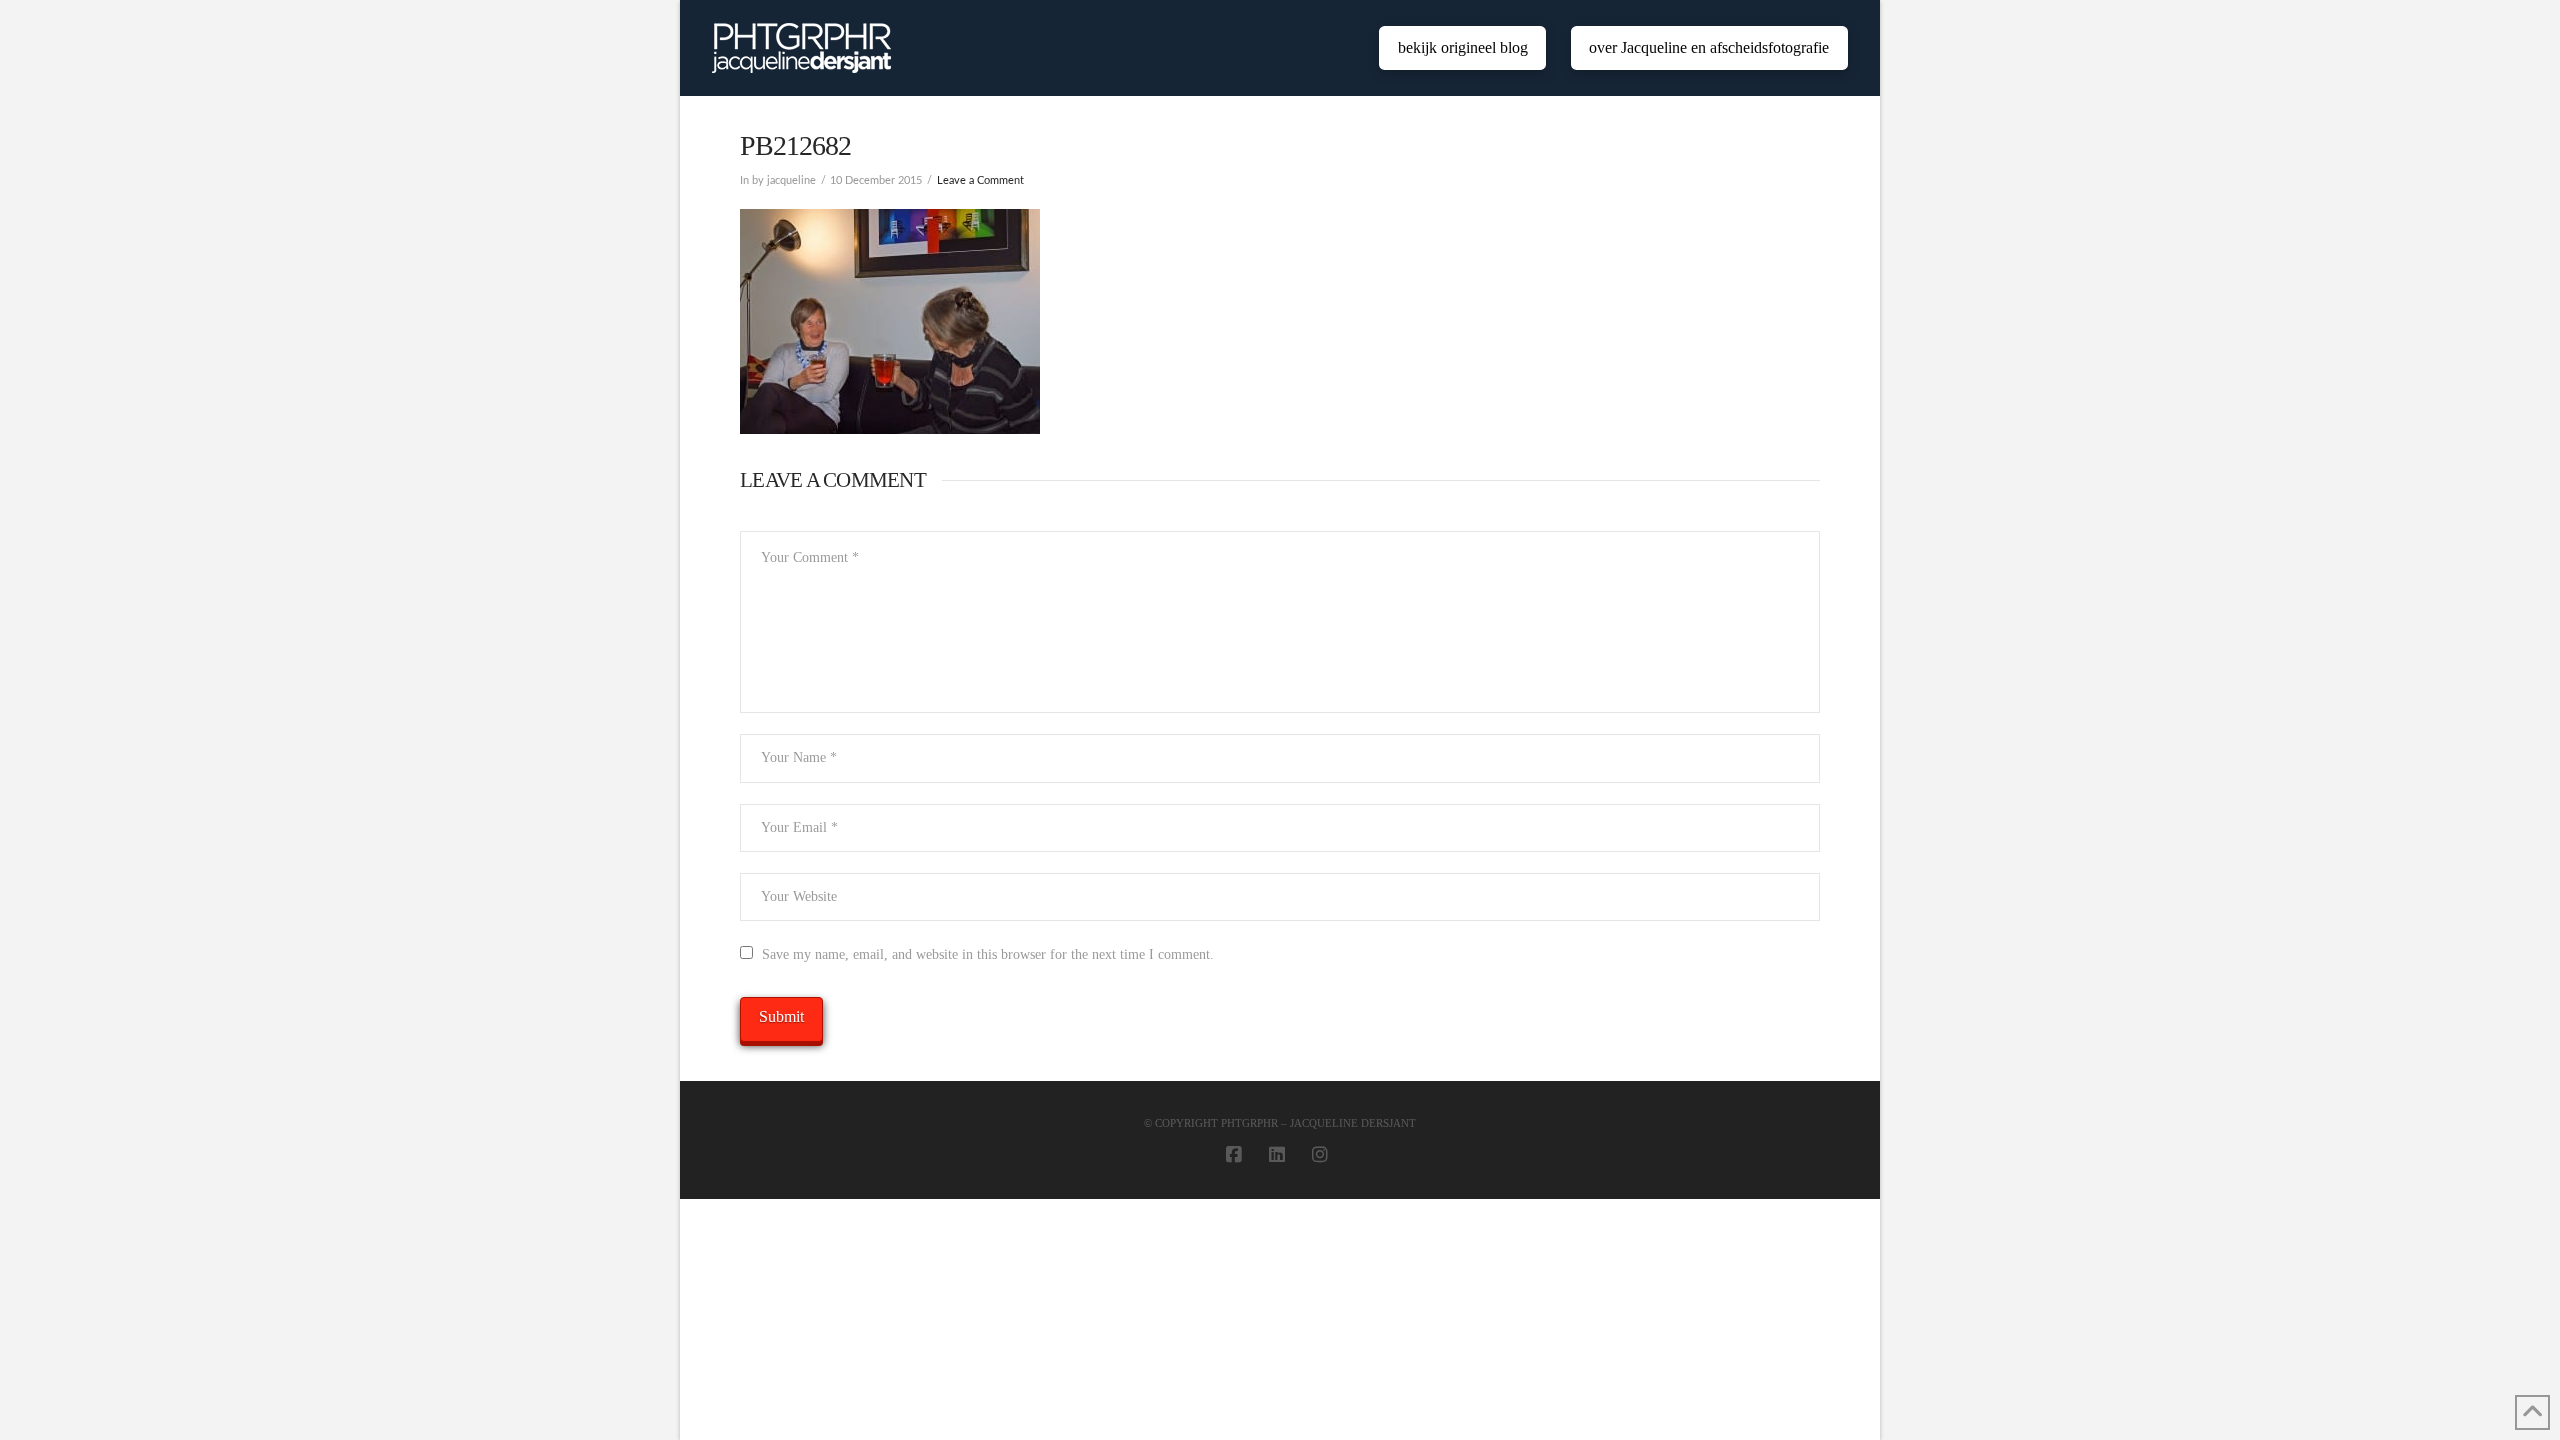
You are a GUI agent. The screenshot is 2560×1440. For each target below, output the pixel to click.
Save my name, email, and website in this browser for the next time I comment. (988, 954)
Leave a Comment (980, 181)
